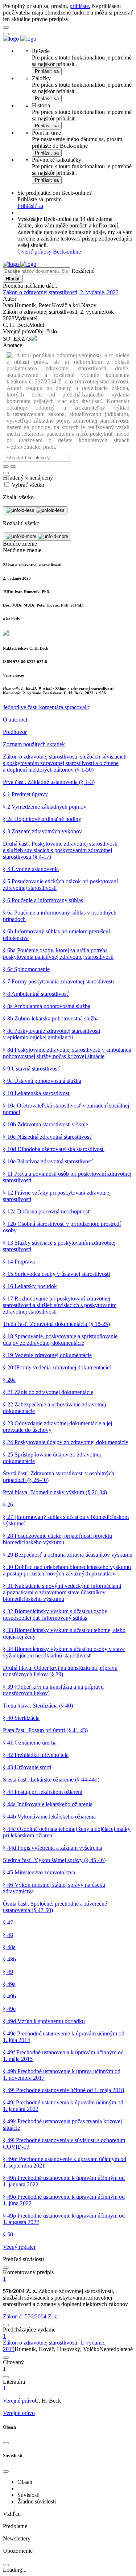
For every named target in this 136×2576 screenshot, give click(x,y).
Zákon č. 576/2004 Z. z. (31, 2316)
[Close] (6, 2443)
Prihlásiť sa (47, 71)
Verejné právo (19, 2401)
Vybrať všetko (28, 485)
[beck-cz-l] (46, 707)
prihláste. (80, 6)
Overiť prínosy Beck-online (49, 252)
